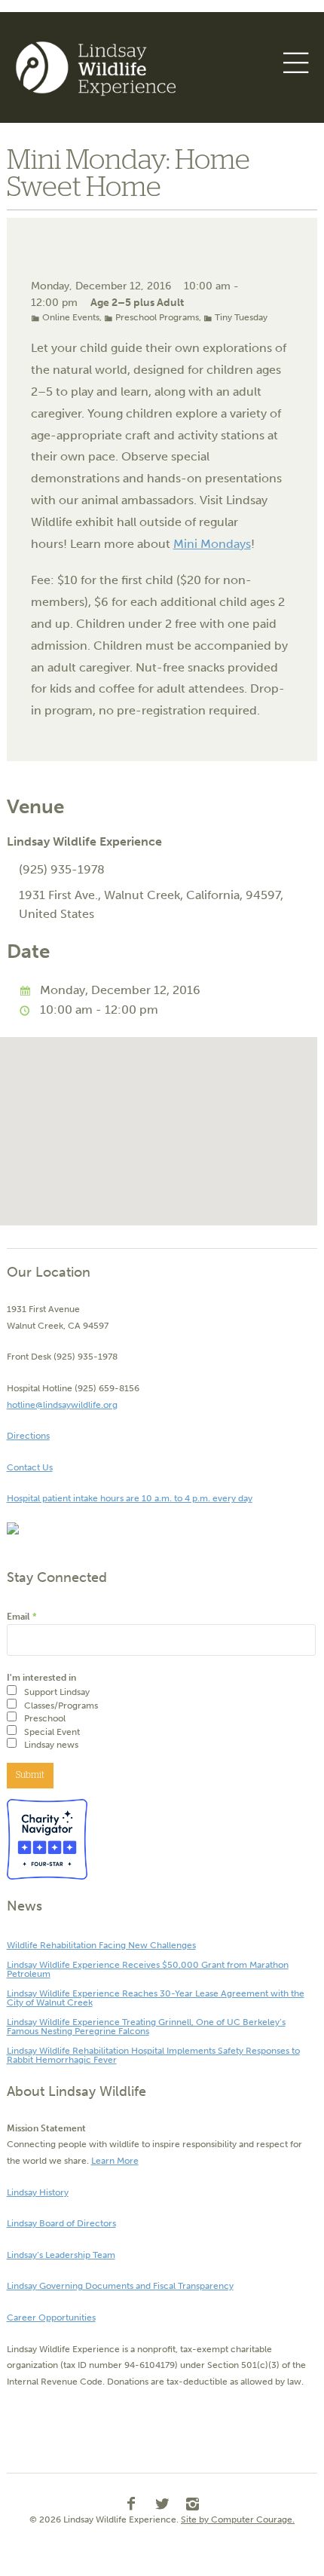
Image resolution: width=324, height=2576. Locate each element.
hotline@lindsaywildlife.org (62, 1405)
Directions (28, 1436)
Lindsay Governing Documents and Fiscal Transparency (120, 2286)
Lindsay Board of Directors (61, 2223)
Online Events (71, 317)
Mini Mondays (212, 544)
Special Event (52, 1732)
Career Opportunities (51, 2317)
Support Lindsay (57, 1692)
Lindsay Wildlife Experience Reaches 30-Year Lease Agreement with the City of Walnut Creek (156, 1998)
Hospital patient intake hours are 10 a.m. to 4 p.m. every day (130, 1498)
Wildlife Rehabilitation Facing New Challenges (101, 1945)
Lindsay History (38, 2192)
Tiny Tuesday (241, 317)
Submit (30, 1775)
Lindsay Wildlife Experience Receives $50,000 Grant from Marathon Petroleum (148, 1969)
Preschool (45, 1718)
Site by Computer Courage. (238, 2519)
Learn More (115, 2161)
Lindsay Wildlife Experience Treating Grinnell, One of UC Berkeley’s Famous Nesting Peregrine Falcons (146, 2027)
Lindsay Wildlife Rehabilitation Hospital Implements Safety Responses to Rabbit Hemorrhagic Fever (153, 2055)
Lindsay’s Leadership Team (61, 2255)
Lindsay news (51, 1745)
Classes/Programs (61, 1706)
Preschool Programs (157, 317)
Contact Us (30, 1467)
